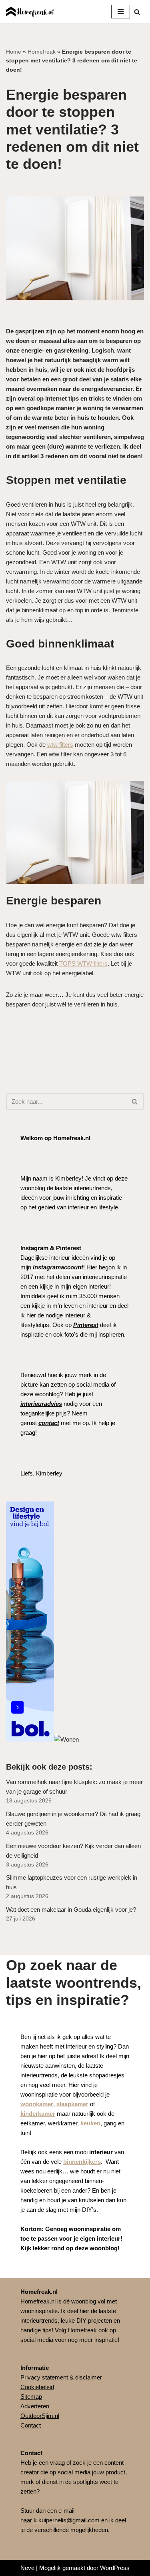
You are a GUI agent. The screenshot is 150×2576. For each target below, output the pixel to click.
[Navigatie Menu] (121, 12)
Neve (27, 2568)
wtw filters (60, 745)
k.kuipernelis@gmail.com (67, 2520)
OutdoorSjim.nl (40, 2416)
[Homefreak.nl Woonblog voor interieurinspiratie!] (30, 12)
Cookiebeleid (37, 2387)
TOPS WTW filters (83, 963)
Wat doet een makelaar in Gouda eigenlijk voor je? (71, 1909)
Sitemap (31, 2397)
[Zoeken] (137, 12)
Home (14, 52)
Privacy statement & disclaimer (61, 2377)
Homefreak (42, 52)
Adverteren (35, 2406)
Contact (31, 2425)
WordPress (115, 2568)
